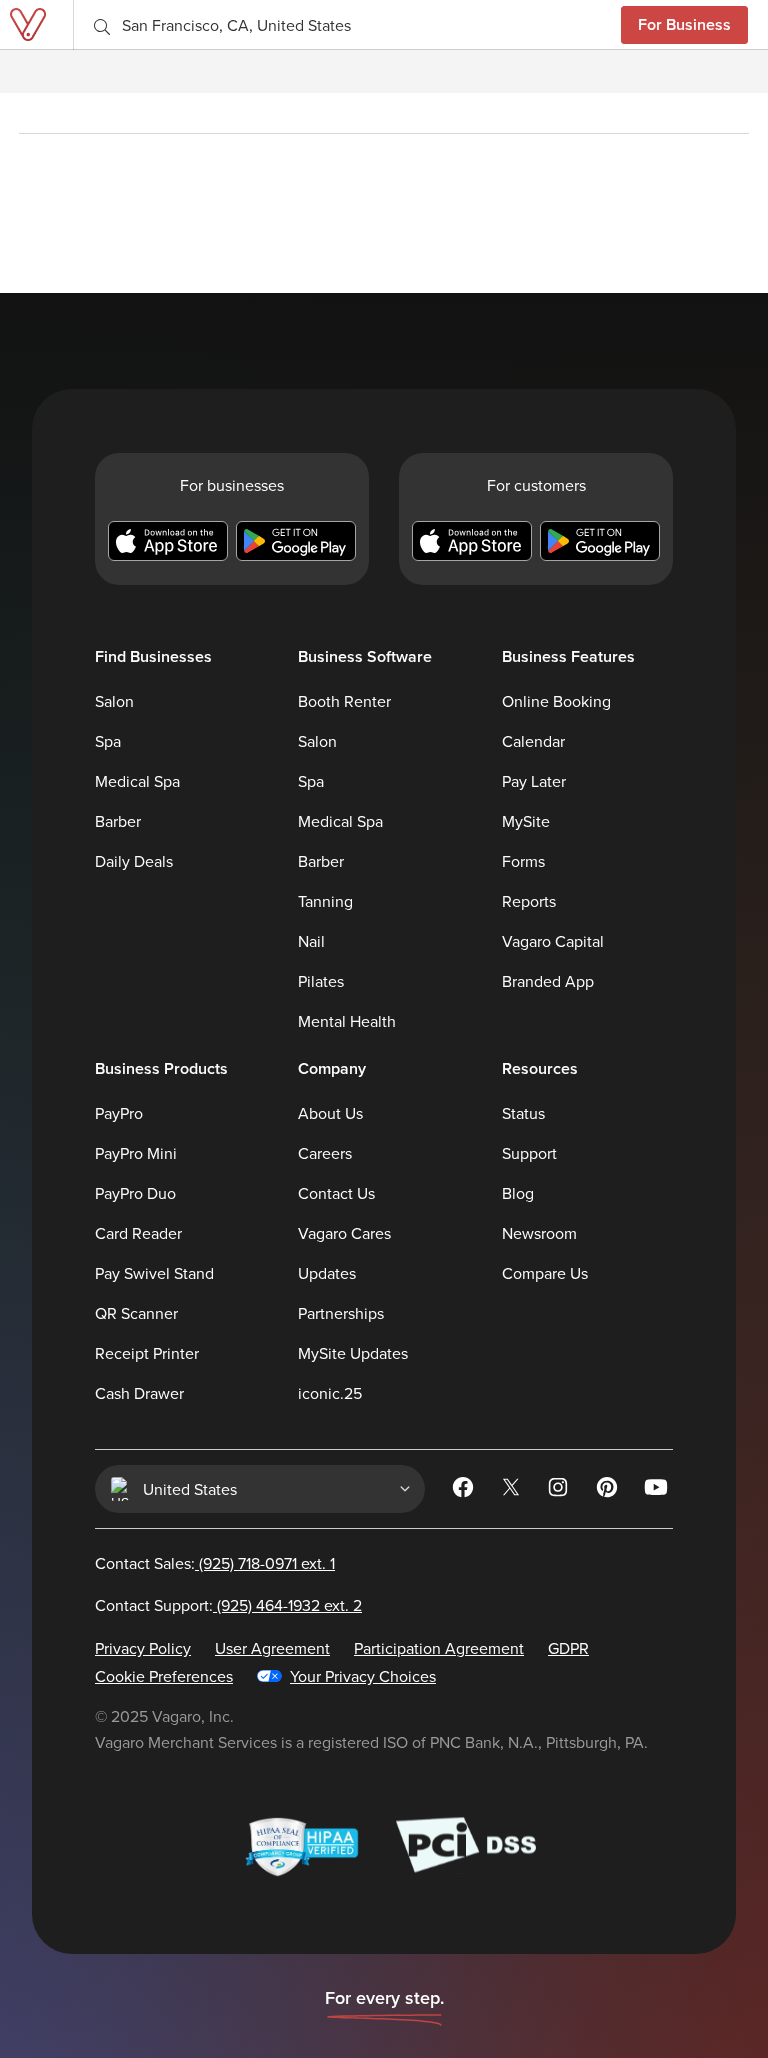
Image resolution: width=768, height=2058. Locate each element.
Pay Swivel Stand (154, 1273)
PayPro (119, 1113)
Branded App (548, 981)
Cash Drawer (139, 1393)
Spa (108, 741)
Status (523, 1113)
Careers (325, 1153)
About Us (330, 1113)
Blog (518, 1193)
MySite (526, 821)
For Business (684, 24)
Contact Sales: (215, 1563)
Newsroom (539, 1233)
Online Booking (556, 701)
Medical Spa (137, 781)
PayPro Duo (135, 1193)
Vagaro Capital (553, 941)
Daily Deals (134, 861)
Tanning (325, 901)
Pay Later (534, 781)
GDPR (568, 1648)
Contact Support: (228, 1605)
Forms (523, 861)
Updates (327, 1273)
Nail (311, 941)
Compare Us (545, 1273)
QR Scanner (136, 1313)
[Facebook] (465, 1490)
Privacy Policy (143, 1648)
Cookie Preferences (164, 1676)
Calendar (533, 741)
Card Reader (138, 1233)
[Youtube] (657, 1490)
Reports (529, 901)
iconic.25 (330, 1393)
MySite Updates (353, 1353)
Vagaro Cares (344, 1233)
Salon (114, 701)
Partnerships (341, 1313)
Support (529, 1153)
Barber (118, 821)
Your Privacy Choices (363, 1676)
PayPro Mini (136, 1153)
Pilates (321, 981)
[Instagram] (561, 1490)
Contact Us (336, 1193)
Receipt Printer (147, 1353)
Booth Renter (344, 701)
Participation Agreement (439, 1648)
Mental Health (347, 1021)
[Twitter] (513, 1490)
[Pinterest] (609, 1490)
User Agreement (272, 1648)
